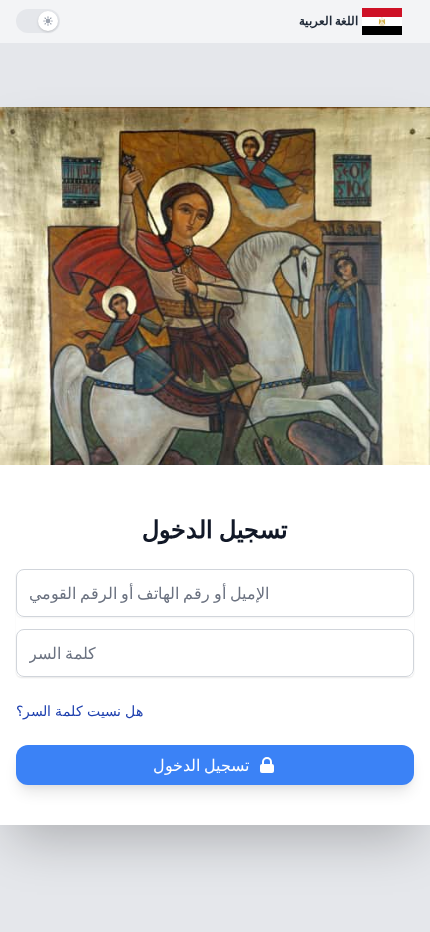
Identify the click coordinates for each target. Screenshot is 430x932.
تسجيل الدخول (201, 765)
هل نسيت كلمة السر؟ (79, 710)
